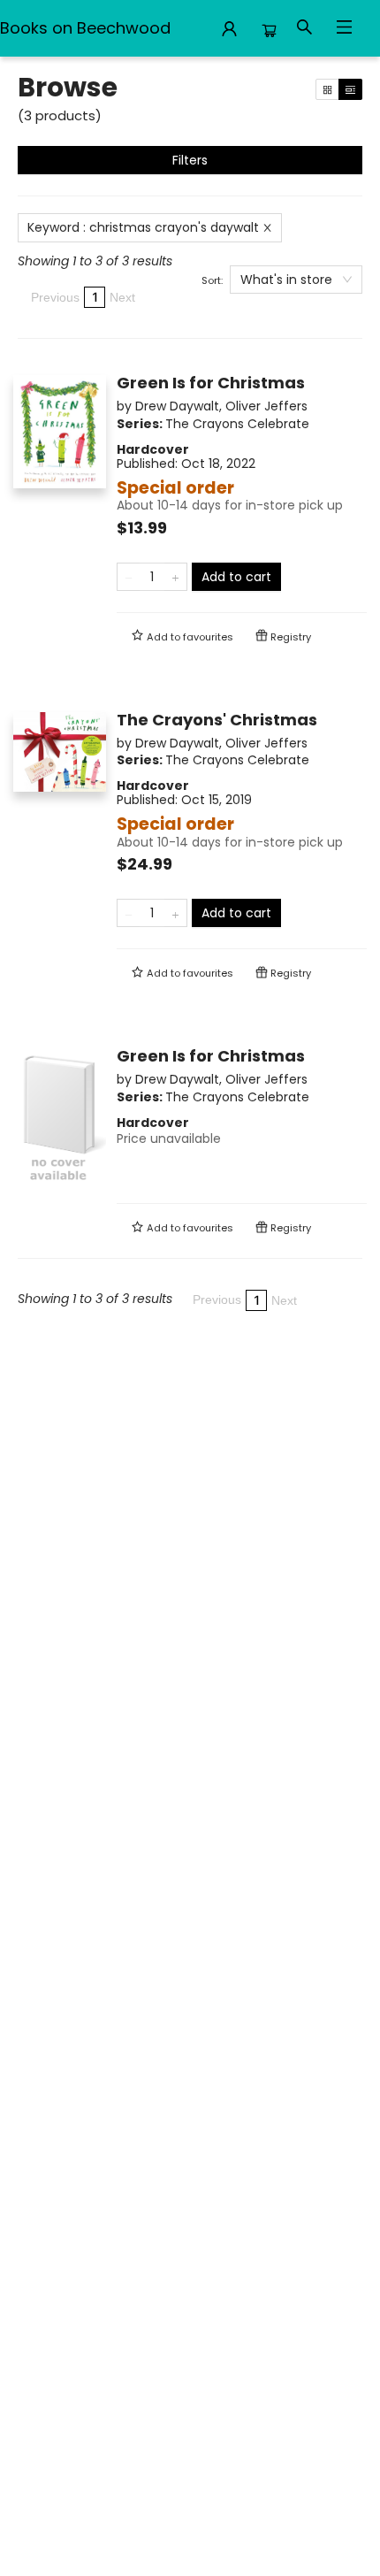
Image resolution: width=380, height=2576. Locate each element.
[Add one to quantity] (175, 577)
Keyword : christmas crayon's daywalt (143, 227)
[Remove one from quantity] (129, 577)
